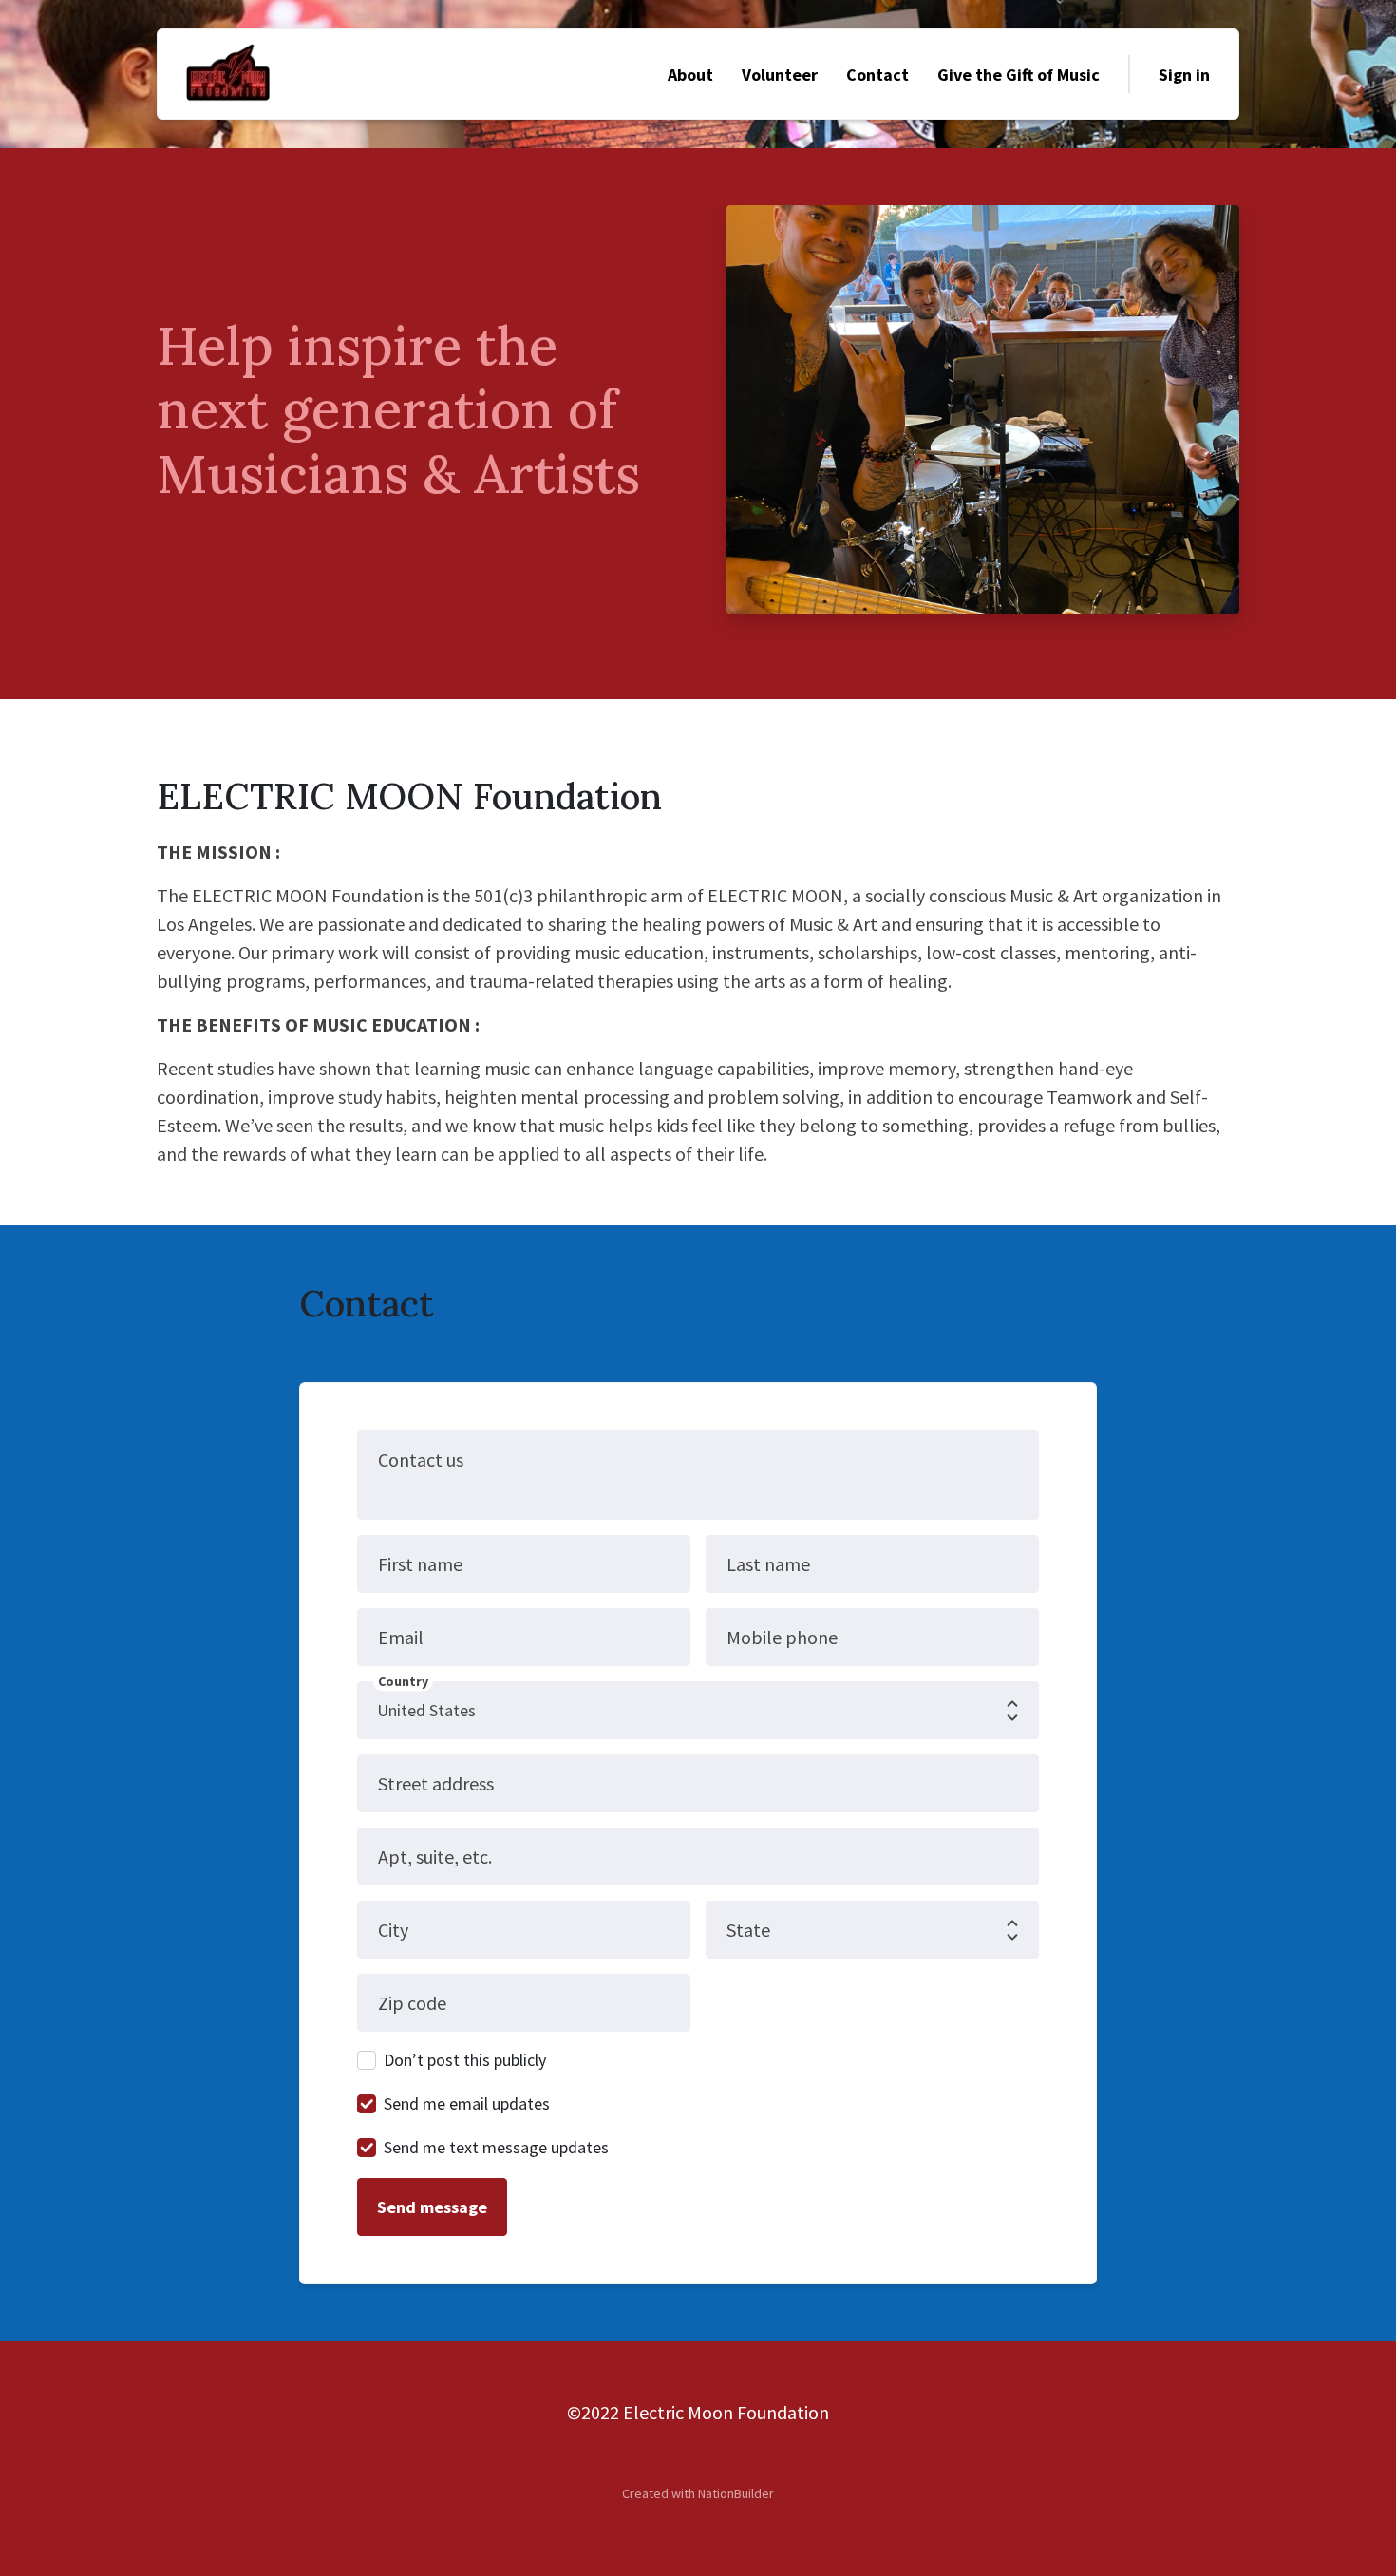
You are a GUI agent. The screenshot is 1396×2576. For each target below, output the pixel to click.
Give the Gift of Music (1019, 75)
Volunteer (780, 75)
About (690, 75)
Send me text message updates (496, 2147)
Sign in (1184, 75)
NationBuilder (736, 2493)
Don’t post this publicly (465, 2060)
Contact (877, 75)
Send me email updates (467, 2103)
